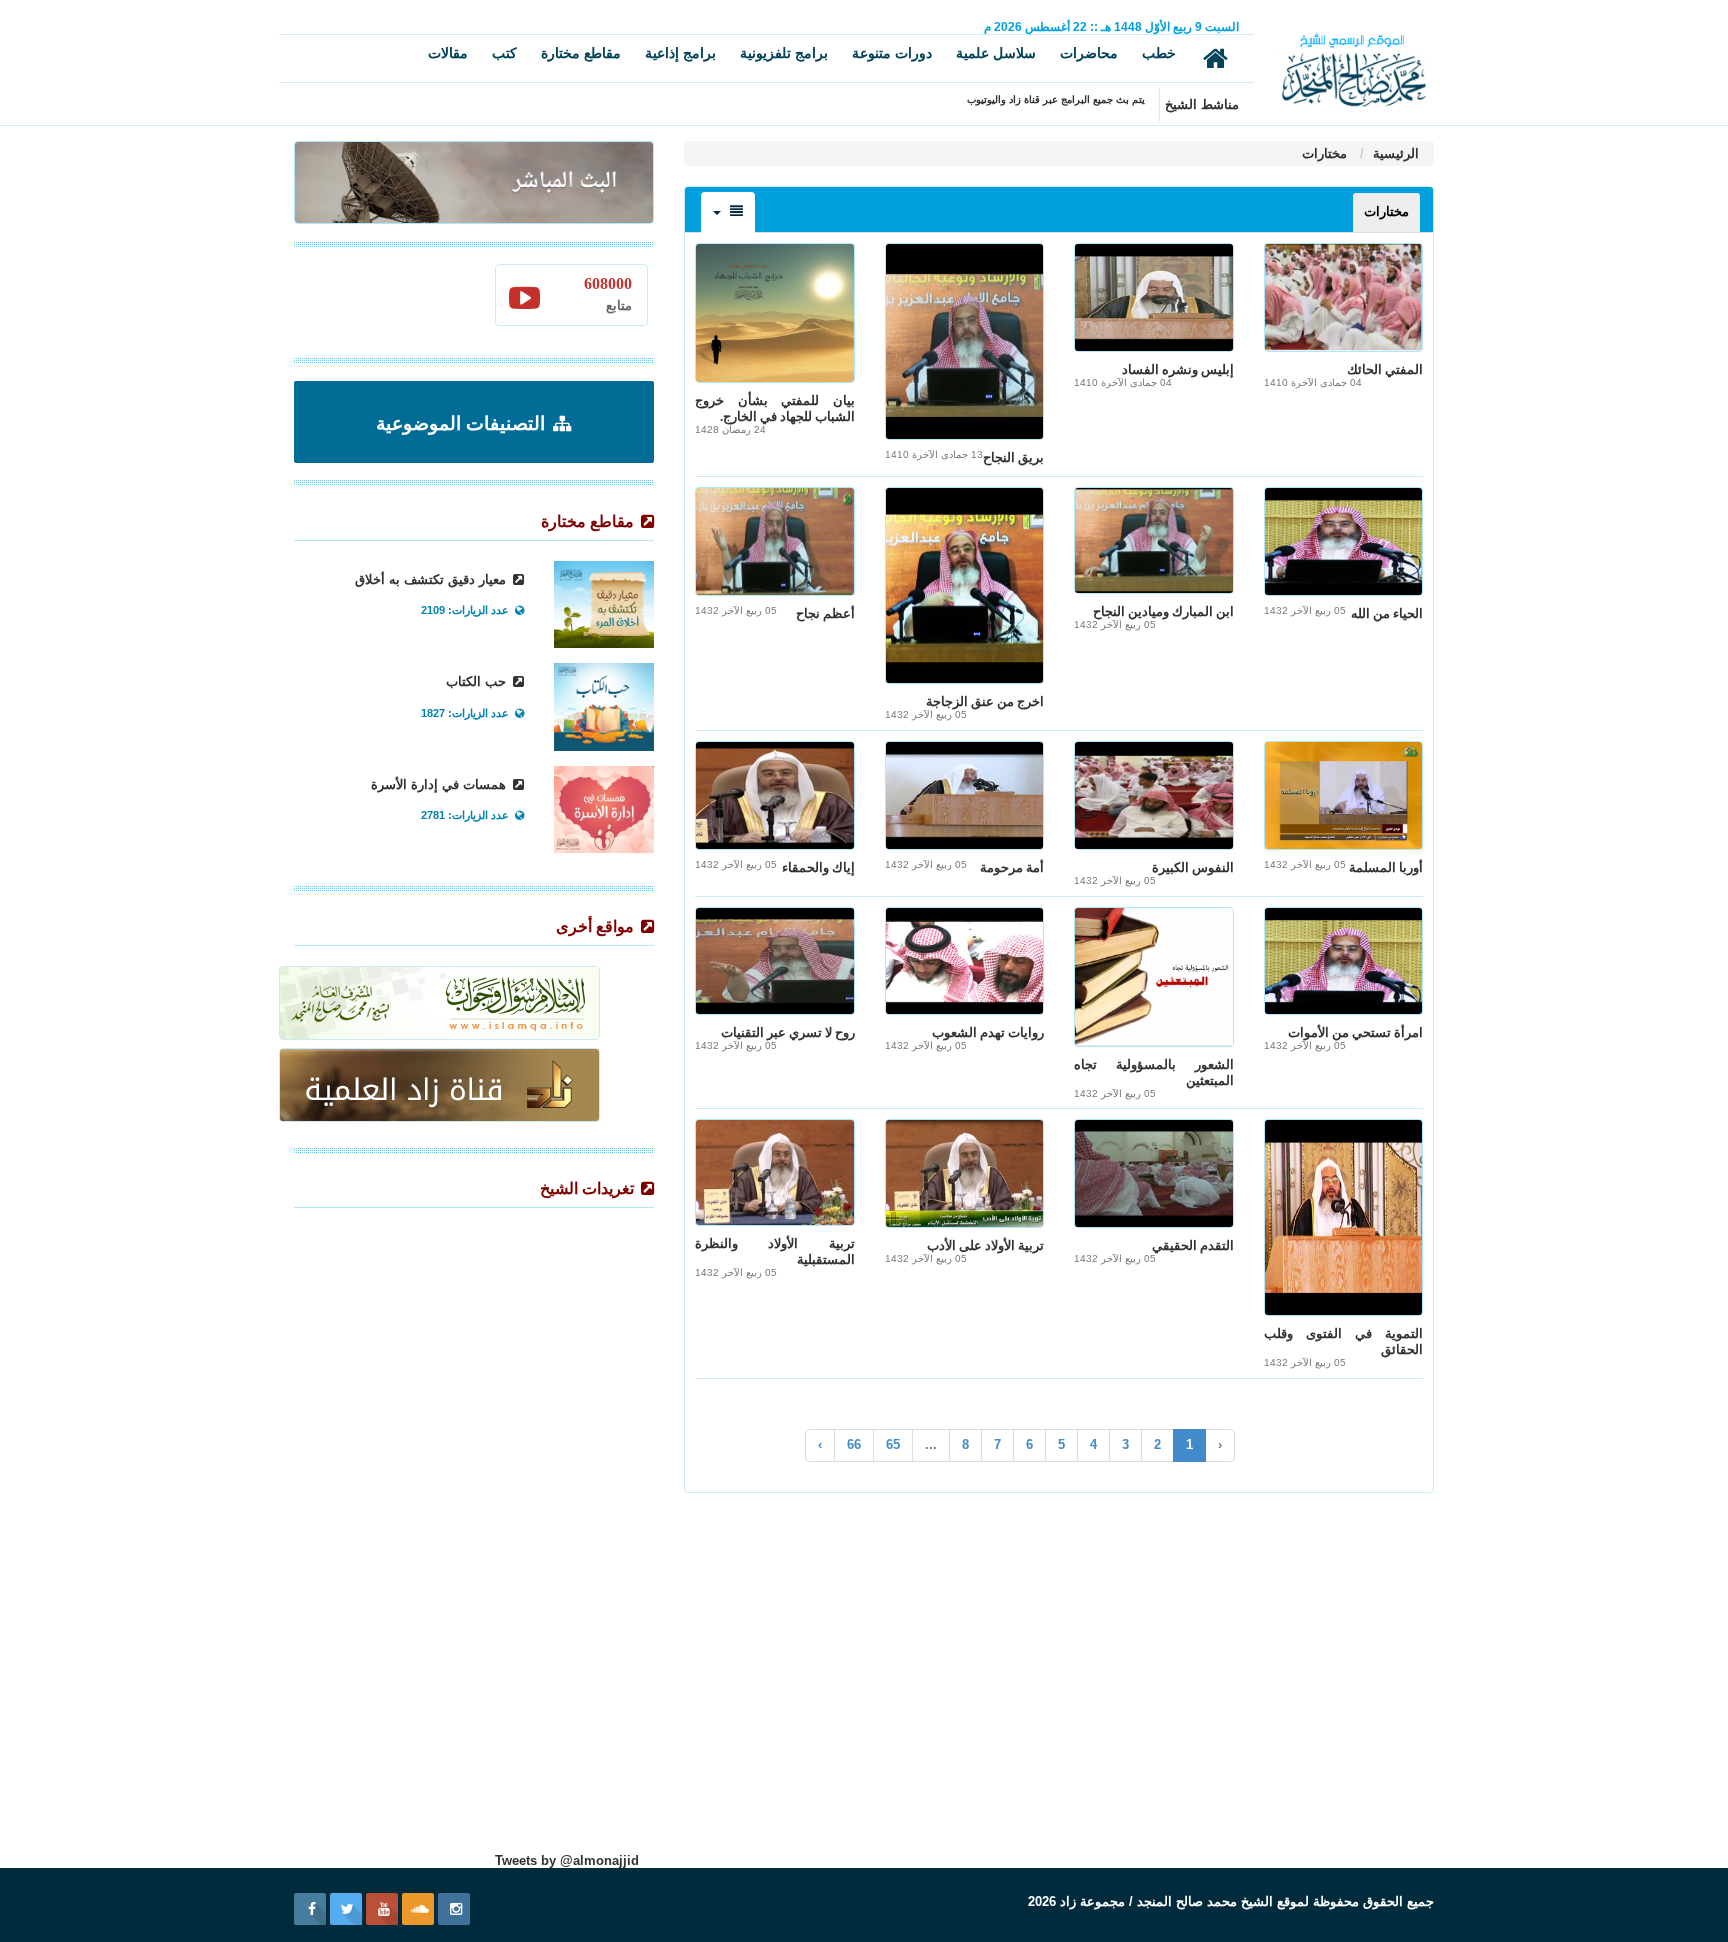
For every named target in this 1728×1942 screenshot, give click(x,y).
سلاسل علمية (996, 53)
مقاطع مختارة (581, 53)
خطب (1159, 53)
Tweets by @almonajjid (567, 1860)
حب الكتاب (478, 681)
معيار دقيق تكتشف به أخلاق (432, 579)
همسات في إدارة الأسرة (440, 784)
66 (854, 1444)
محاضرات (1089, 53)
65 (893, 1444)
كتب (504, 53)
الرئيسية (1394, 153)
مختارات (1324, 153)
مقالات (448, 53)
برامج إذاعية (680, 53)
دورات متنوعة (892, 53)
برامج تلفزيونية (784, 53)
